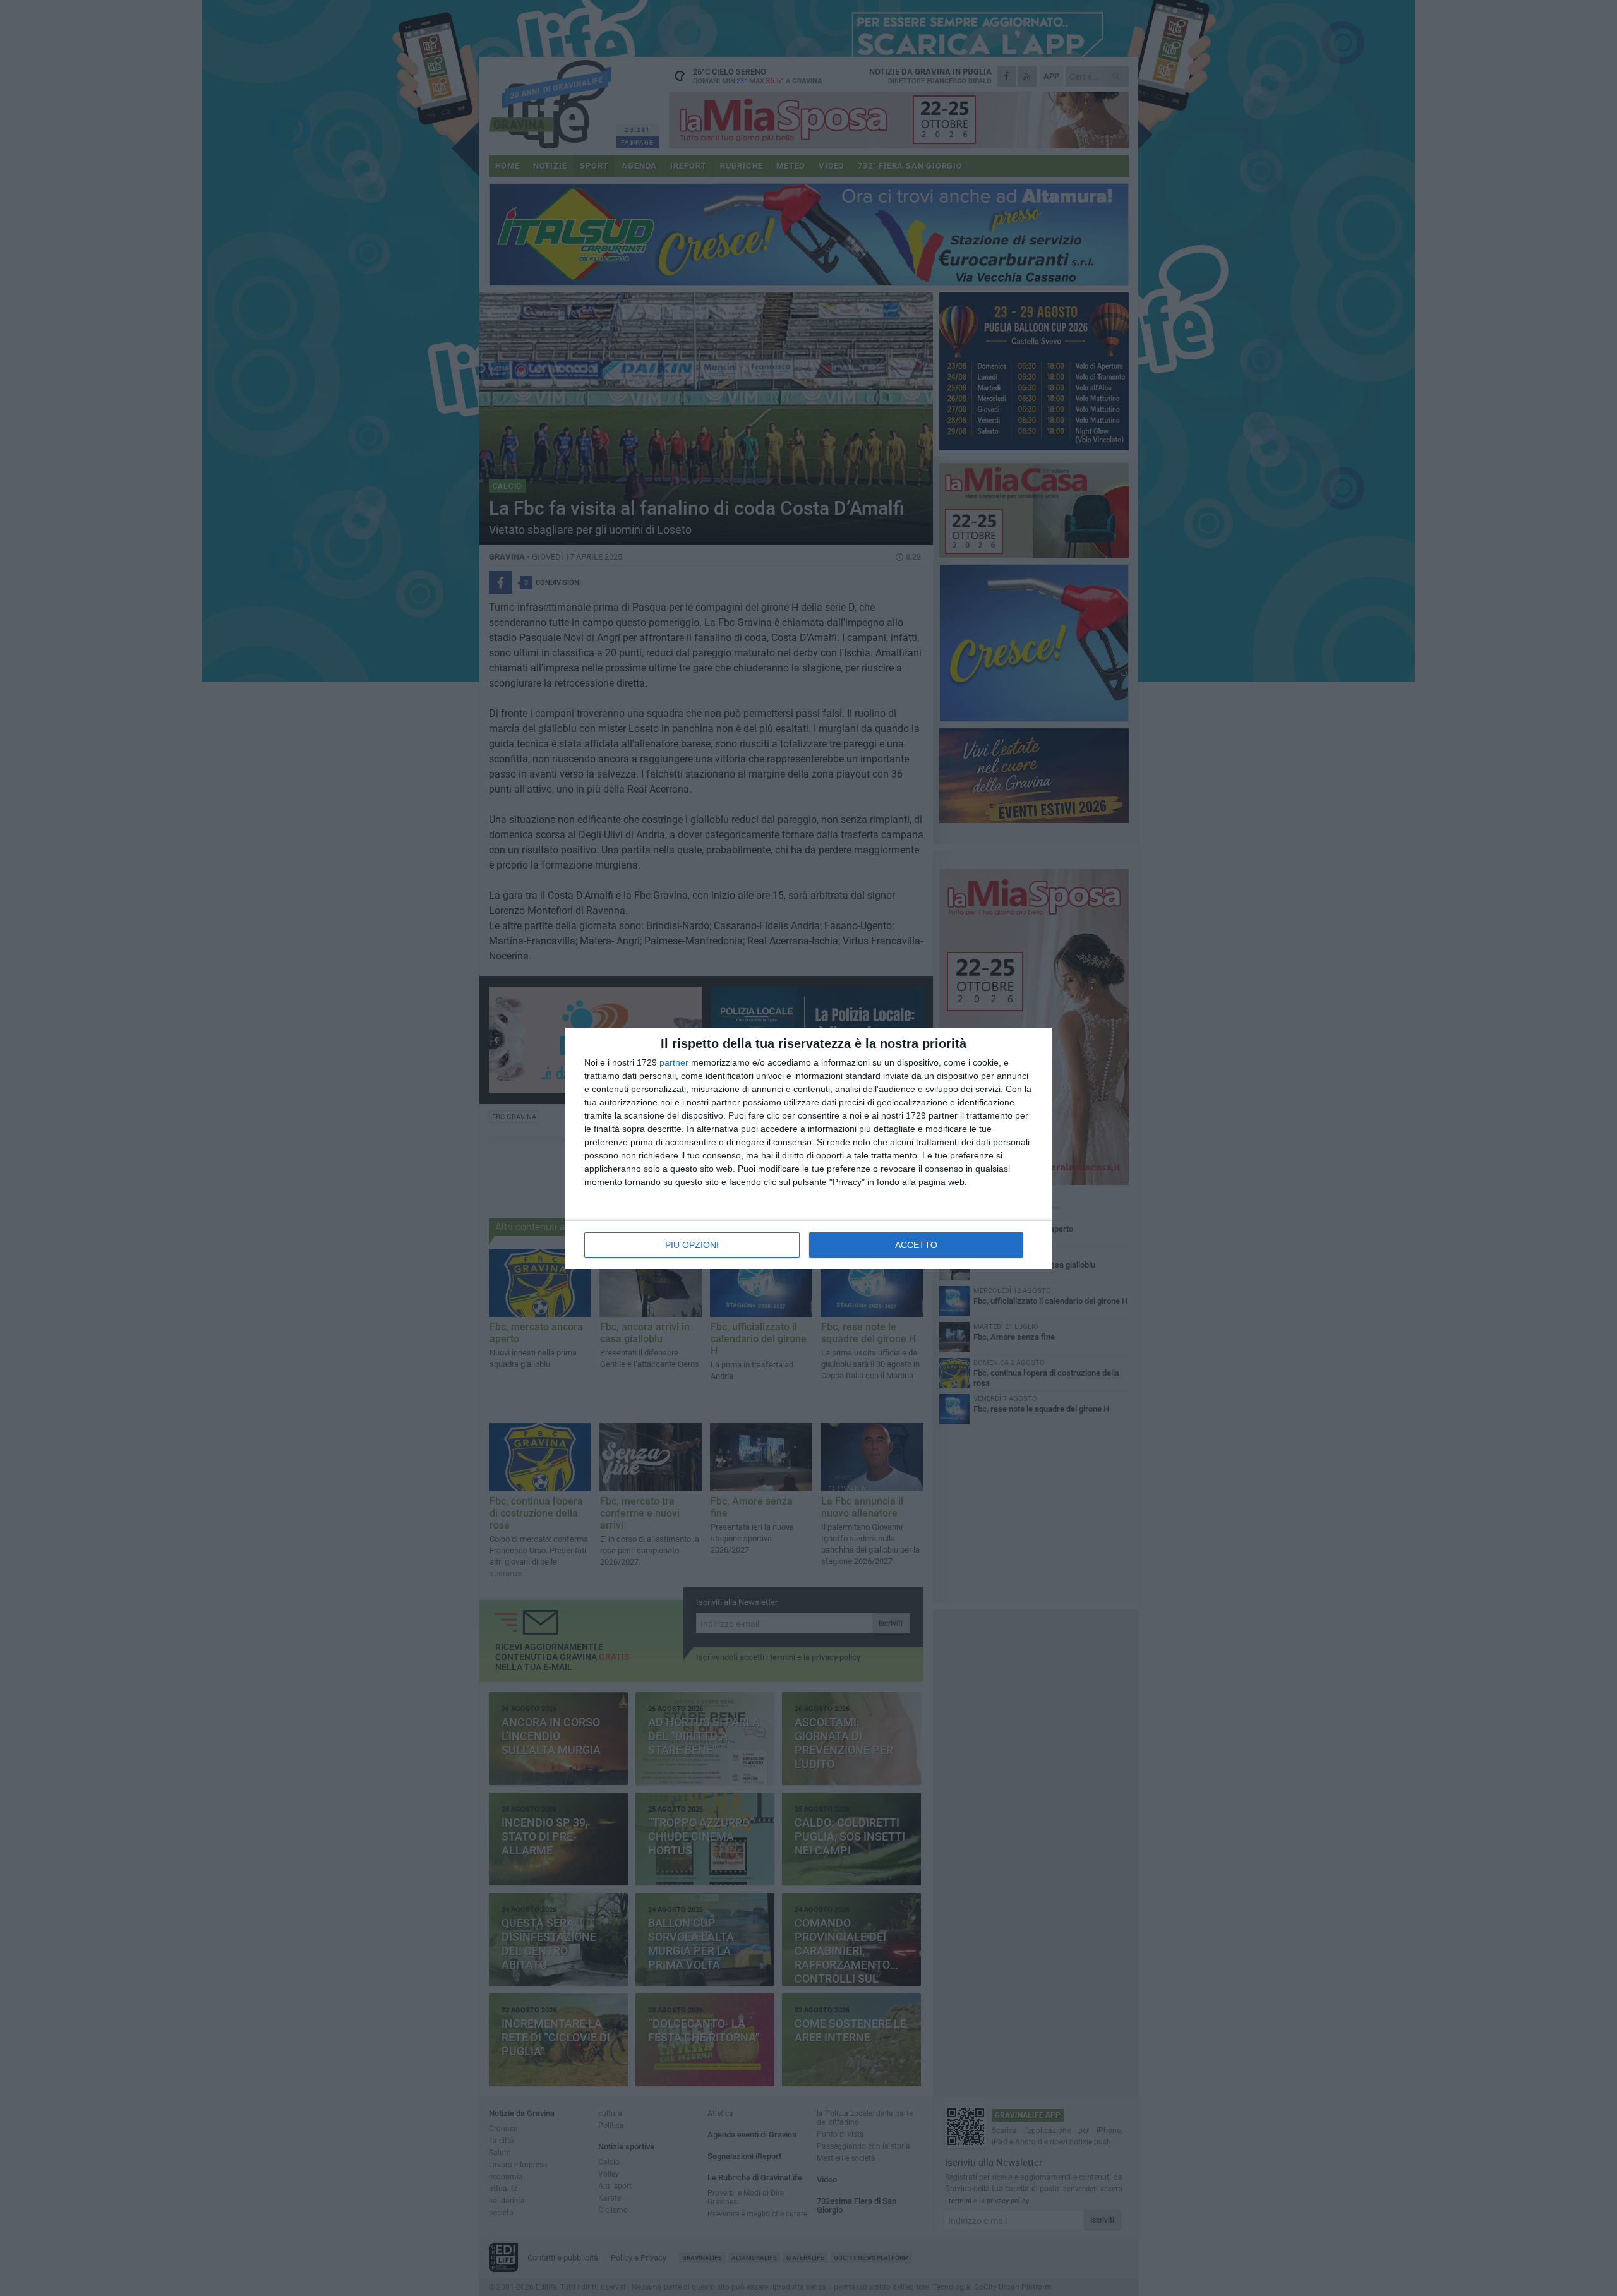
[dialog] (808, 1148)
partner (674, 1062)
